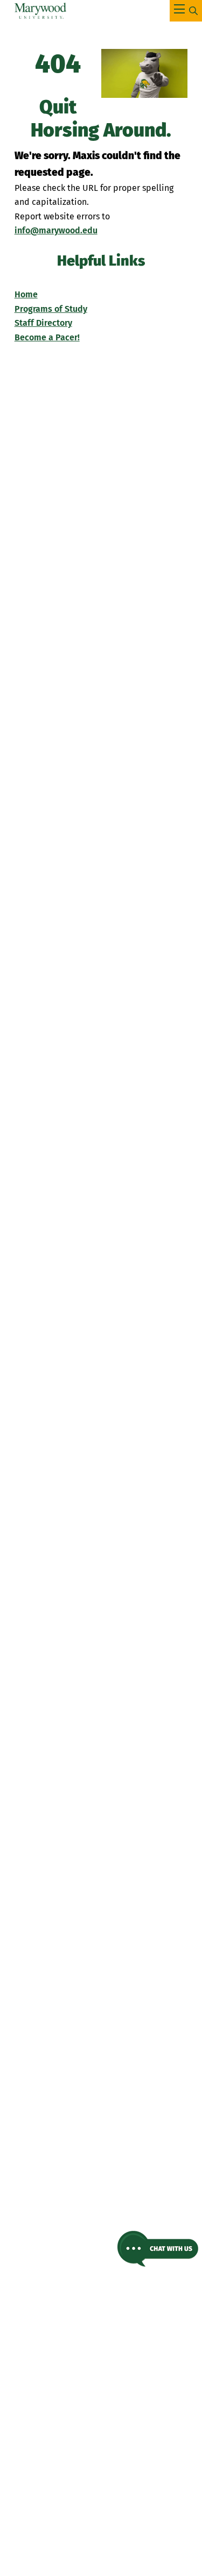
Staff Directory (43, 323)
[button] (158, 2249)
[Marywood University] (41, 11)
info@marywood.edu (56, 230)
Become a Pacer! (47, 337)
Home (26, 294)
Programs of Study (51, 309)
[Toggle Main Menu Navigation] (186, 11)
